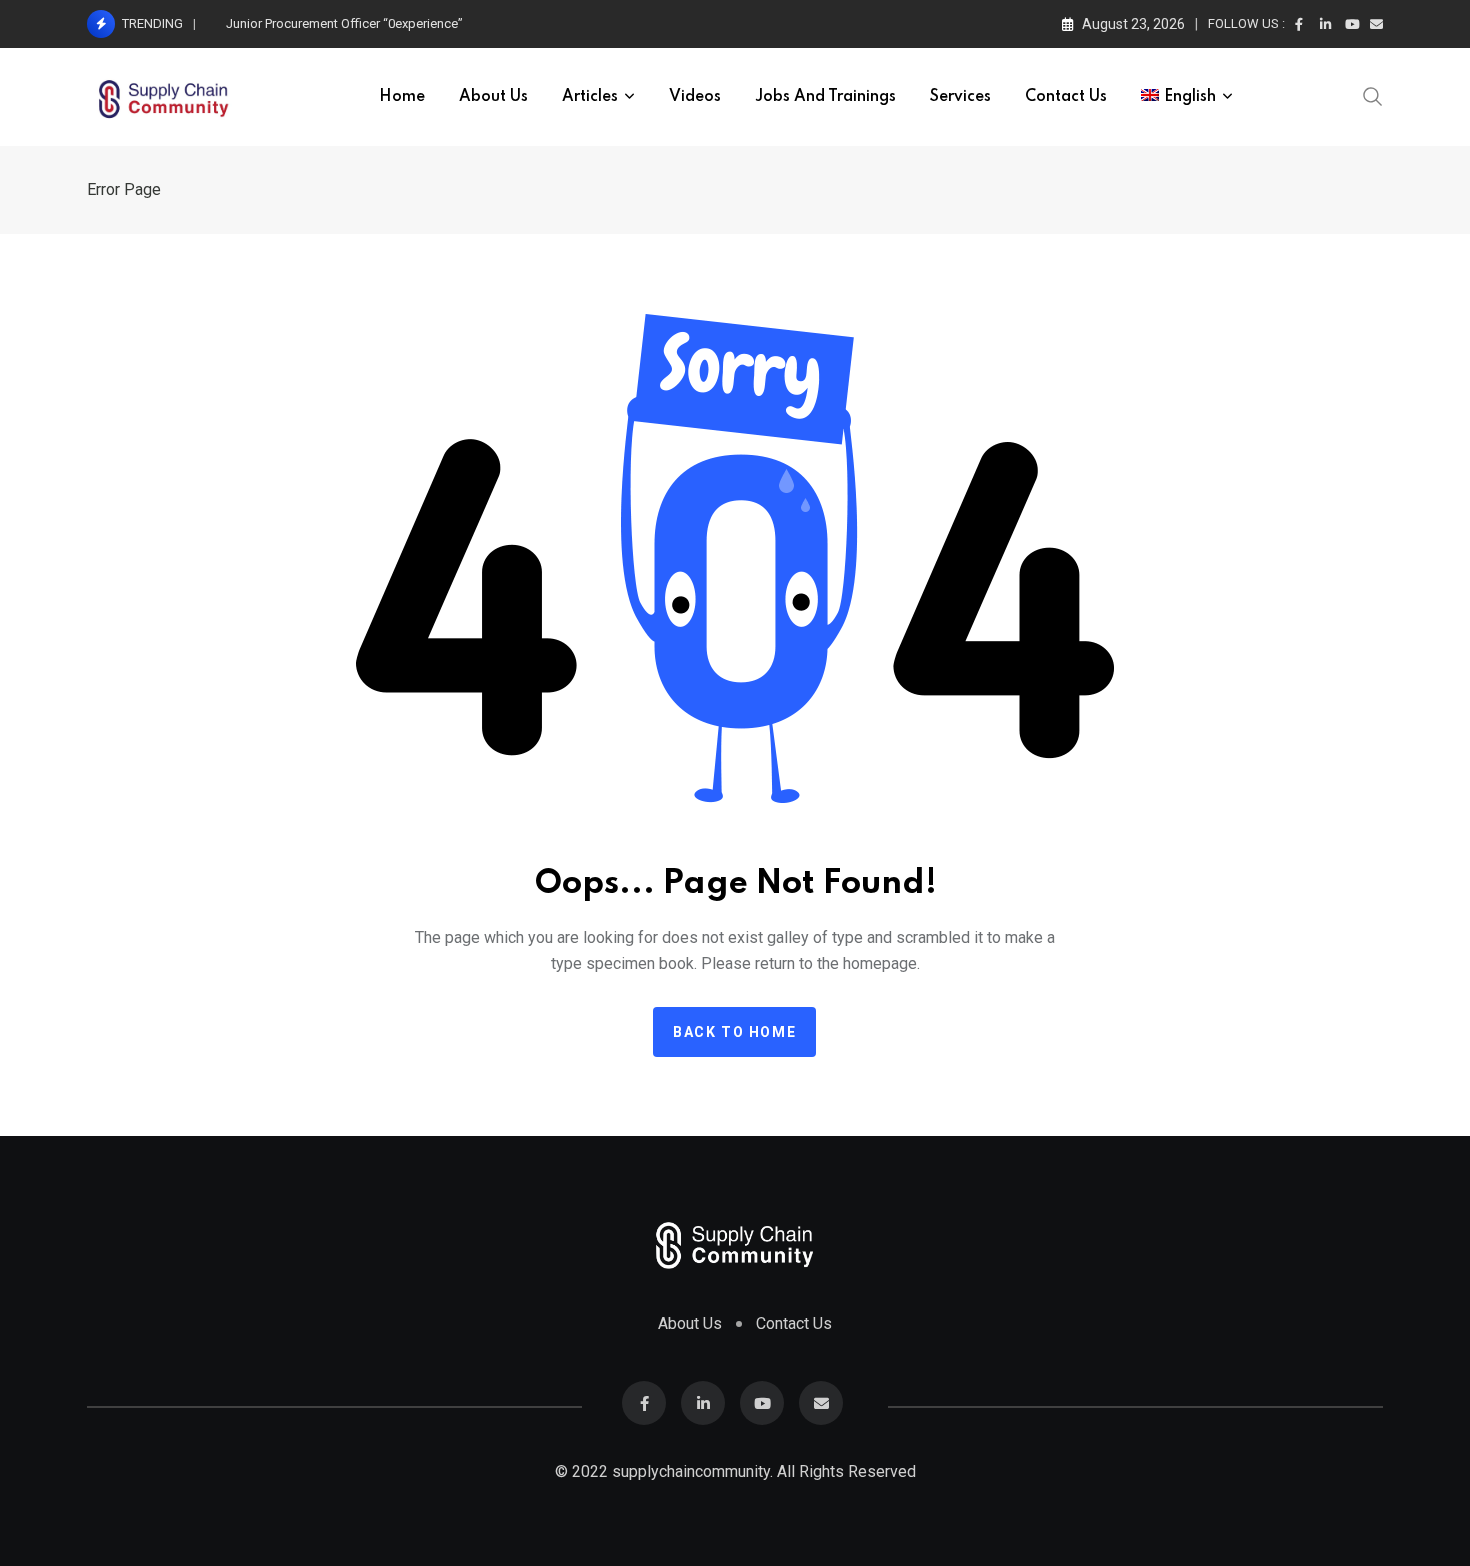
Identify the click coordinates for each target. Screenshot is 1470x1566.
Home (402, 97)
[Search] (1373, 95)
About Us (493, 97)
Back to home (734, 1032)
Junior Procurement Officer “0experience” (344, 23)
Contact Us (1066, 97)
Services (960, 97)
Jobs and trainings (825, 97)
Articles (590, 97)
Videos (695, 97)
